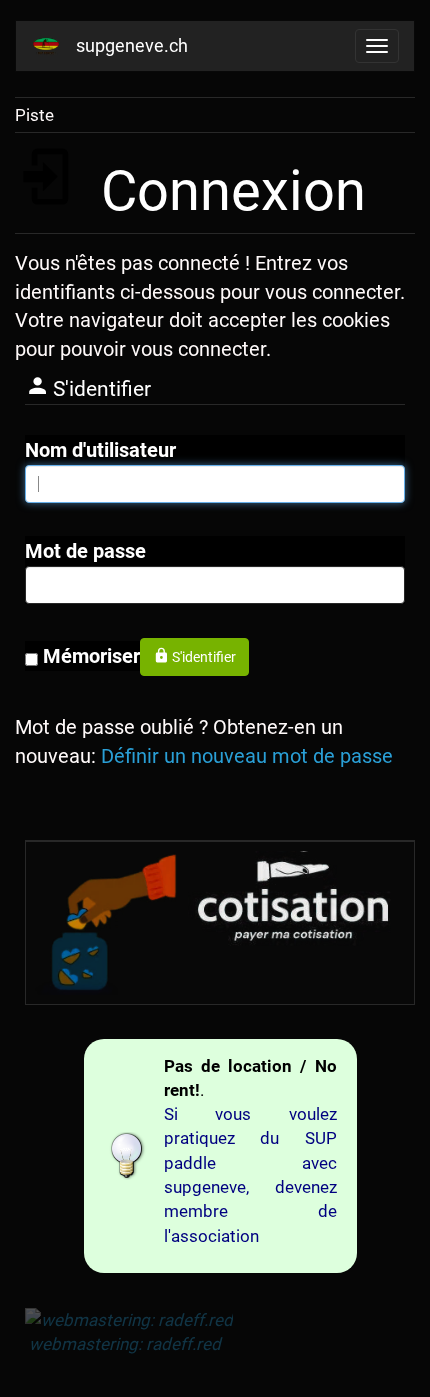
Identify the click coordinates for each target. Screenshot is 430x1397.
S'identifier (204, 657)
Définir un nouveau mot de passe (247, 756)
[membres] (298, 900)
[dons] (104, 923)
